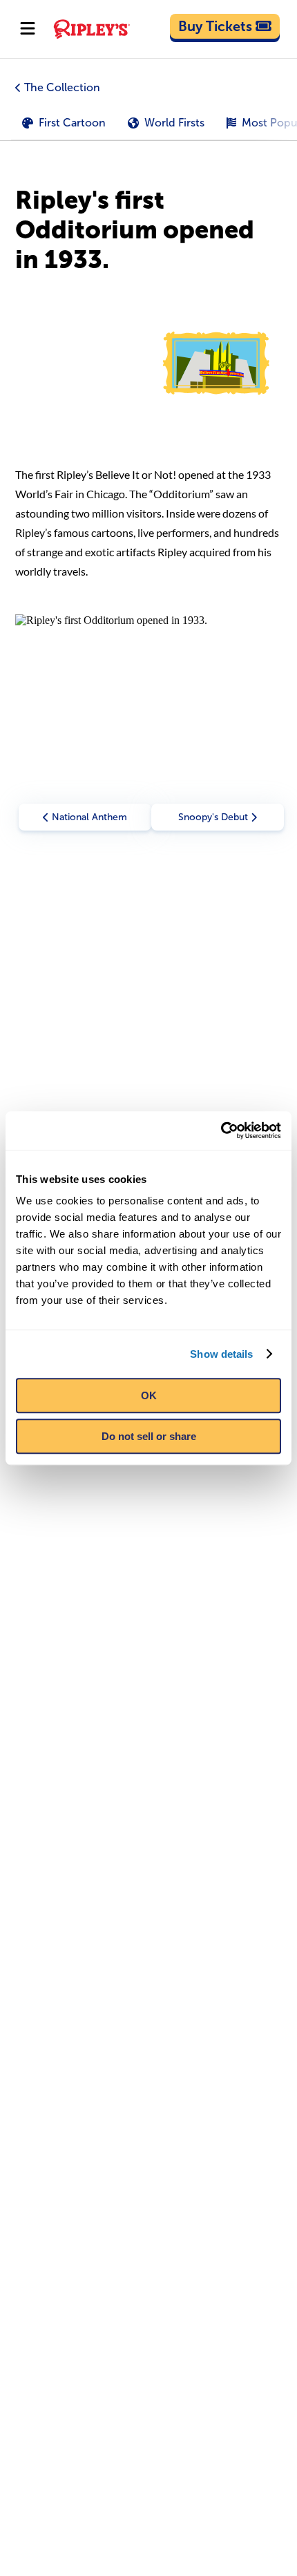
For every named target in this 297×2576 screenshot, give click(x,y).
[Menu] (28, 29)
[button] (148, 123)
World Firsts (174, 123)
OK (149, 1395)
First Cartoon (72, 123)
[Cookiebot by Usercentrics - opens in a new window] (221, 1130)
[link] (225, 26)
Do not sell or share (149, 1436)
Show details (221, 1354)
